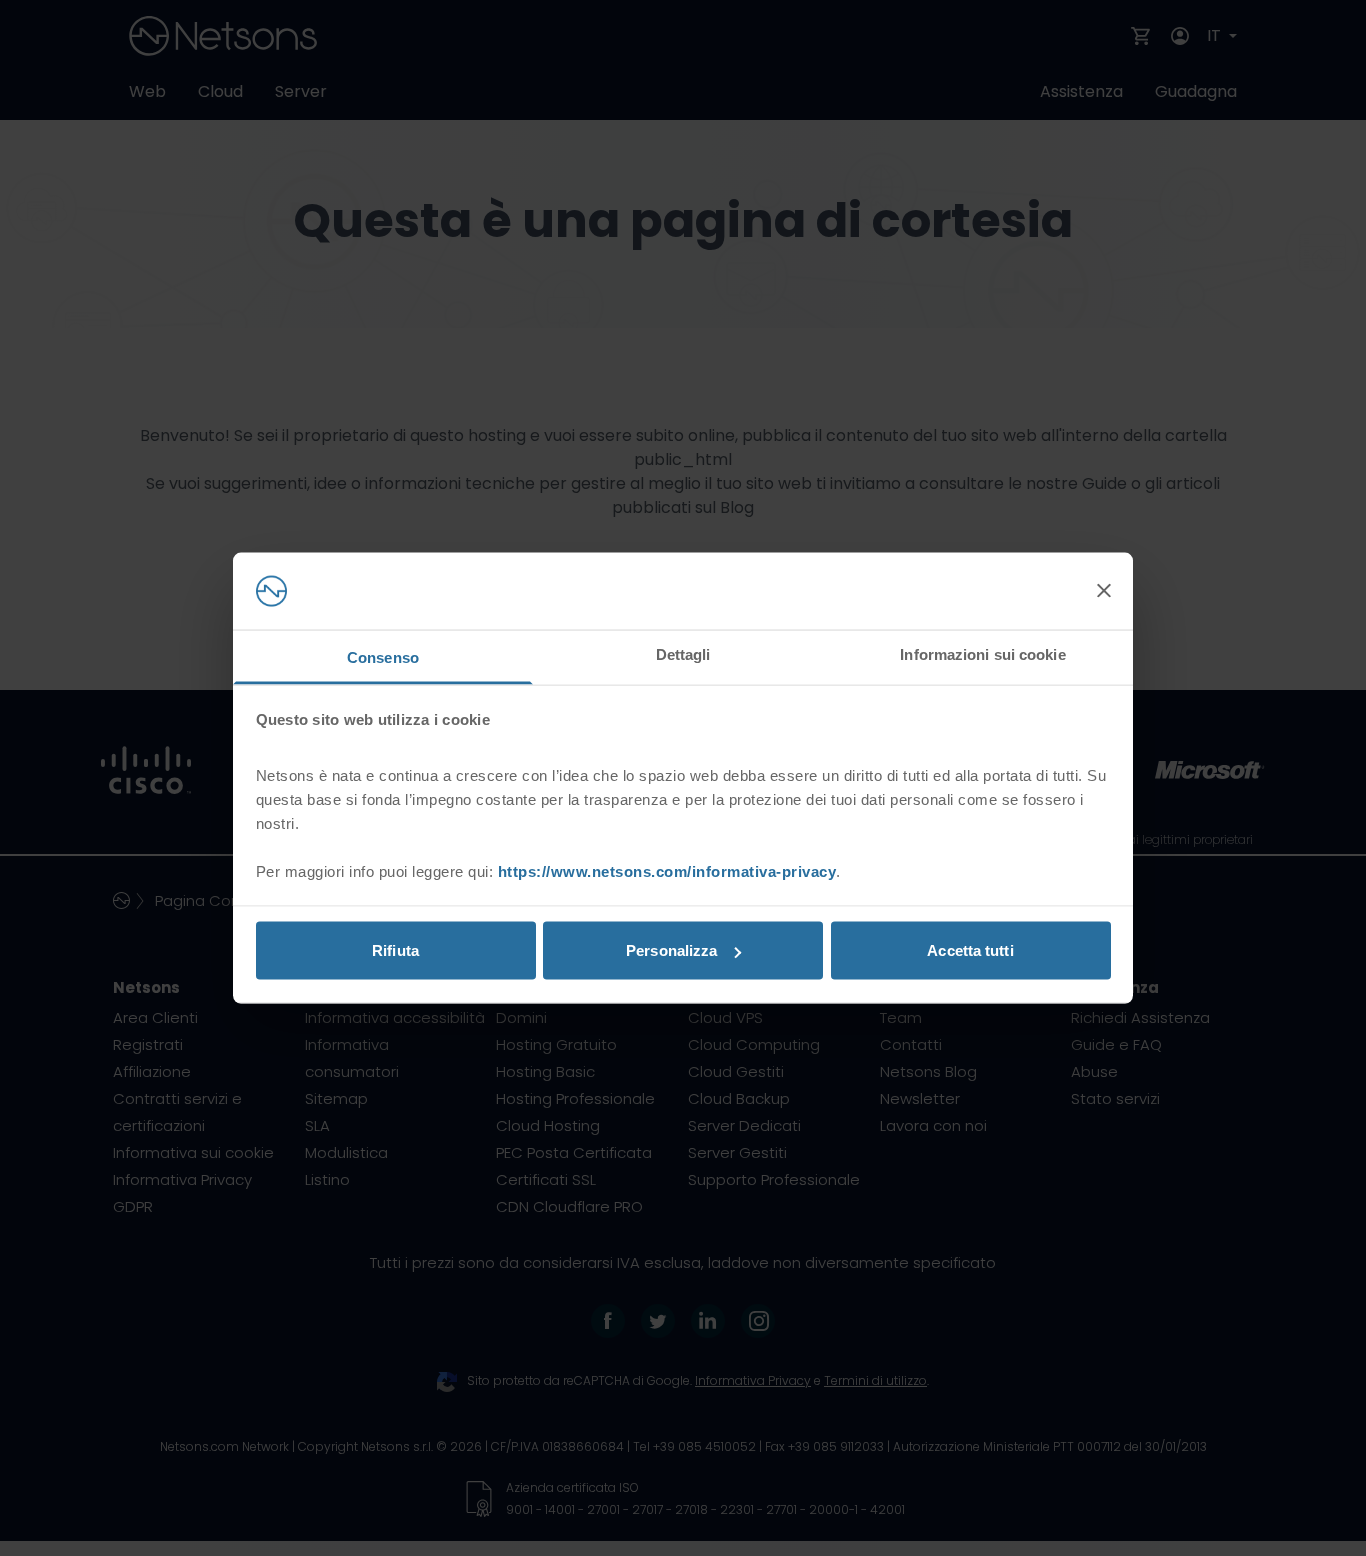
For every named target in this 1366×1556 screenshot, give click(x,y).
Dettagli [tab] (683, 653)
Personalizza (671, 950)
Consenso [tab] (383, 656)
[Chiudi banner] (1104, 591)
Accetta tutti (970, 950)
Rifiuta (395, 950)
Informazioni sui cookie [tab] (982, 653)
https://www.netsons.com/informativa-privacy (667, 870)
